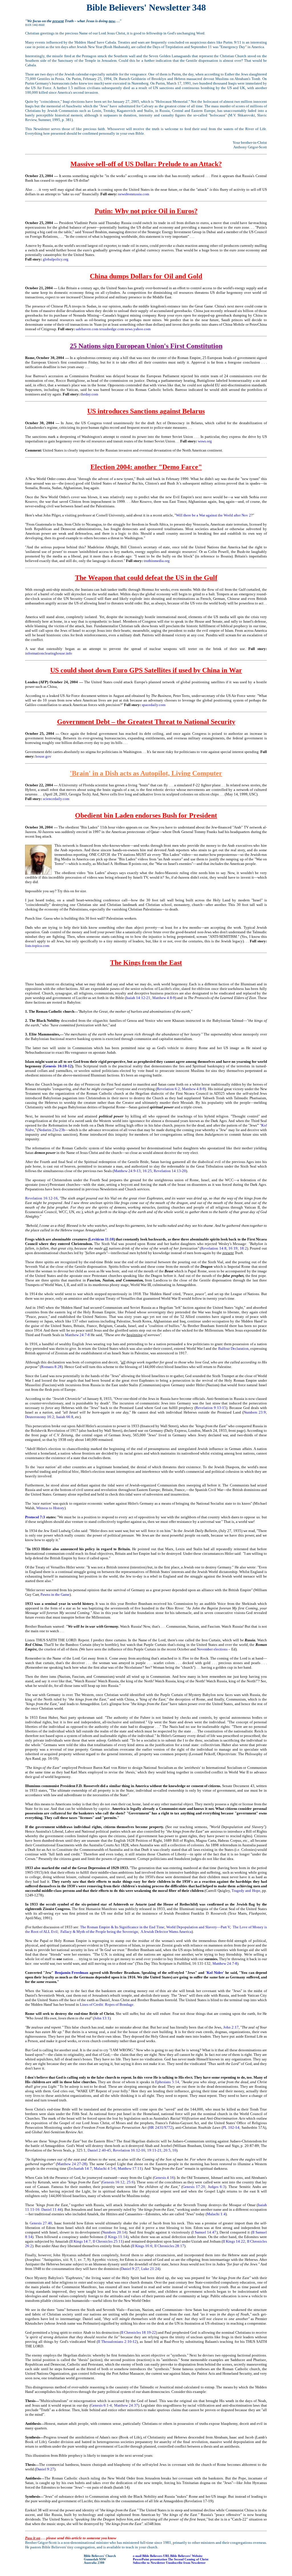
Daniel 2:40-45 (99, 2150)
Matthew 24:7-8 (77, 1335)
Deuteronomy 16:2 (40, 1417)
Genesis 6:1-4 (101, 2405)
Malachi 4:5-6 (105, 2168)
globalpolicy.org (56, 259)
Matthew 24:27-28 (72, 2164)
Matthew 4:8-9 (164, 998)
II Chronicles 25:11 (108, 2241)
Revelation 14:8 (214, 1248)
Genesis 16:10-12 (58, 1066)
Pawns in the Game (55, 1594)
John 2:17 (231, 2027)
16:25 (147, 1171)
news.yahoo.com (138, 329)
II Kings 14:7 (81, 2241)
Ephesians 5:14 (167, 2082)
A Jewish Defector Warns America (166, 1932)
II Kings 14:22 (234, 2241)
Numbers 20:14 (114, 2232)
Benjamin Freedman (71, 1973)
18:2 (243, 1248)
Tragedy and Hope (246, 1891)
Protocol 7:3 (35, 1517)
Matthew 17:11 (130, 2168)
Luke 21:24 (150, 2269)
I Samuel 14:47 (204, 2232)
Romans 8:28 (51, 1367)
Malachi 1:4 (216, 2214)
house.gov (43, 756)
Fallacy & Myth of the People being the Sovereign (99, 1932)
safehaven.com (87, 329)
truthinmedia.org (157, 561)
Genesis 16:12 (113, 2182)
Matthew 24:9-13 (127, 1171)
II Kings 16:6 (142, 2246)
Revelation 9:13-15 (211, 1408)
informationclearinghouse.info (49, 653)
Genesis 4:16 (164, 2178)
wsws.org (205, 441)
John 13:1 (102, 2018)
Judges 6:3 (216, 2187)
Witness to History (50, 1508)
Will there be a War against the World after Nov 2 (213, 515)
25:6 (130, 2182)
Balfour (224, 1348)
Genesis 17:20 (194, 2187)
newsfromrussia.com (134, 194)
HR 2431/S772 (161, 2127)
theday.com (89, 394)
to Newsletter (156, 2563)
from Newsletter (194, 2563)
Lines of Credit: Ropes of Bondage (107, 2004)
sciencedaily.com (56, 799)
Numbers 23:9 (255, 1412)
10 (174, 2150)
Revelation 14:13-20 (170, 1171)
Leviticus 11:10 (102, 1239)
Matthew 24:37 (126, 2405)
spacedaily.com (154, 705)
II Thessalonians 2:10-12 (117, 2342)
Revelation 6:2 (168, 1089)
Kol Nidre (215, 1973)
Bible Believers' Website (186, 2556)
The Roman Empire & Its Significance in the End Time (122, 1927)
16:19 (233, 1248)
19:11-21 (154, 2150)
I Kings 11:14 (116, 2237)
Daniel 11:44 (51, 2209)
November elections (212, 1649)
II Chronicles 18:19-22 (138, 2332)
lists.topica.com (37, 946)
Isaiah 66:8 (65, 1417)
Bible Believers (152, 2556)
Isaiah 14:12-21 (138, 998)
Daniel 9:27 (130, 2269)
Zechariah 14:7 (80, 2168)
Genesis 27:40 (41, 2223)
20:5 (167, 2150)
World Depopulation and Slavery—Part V (198, 1927)
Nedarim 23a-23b (52, 1130)
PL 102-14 (231, 2127)
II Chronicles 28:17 (169, 2246)
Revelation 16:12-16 (41, 1198)
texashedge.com (112, 329)
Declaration (240, 1348)
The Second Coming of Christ (188, 2559)
